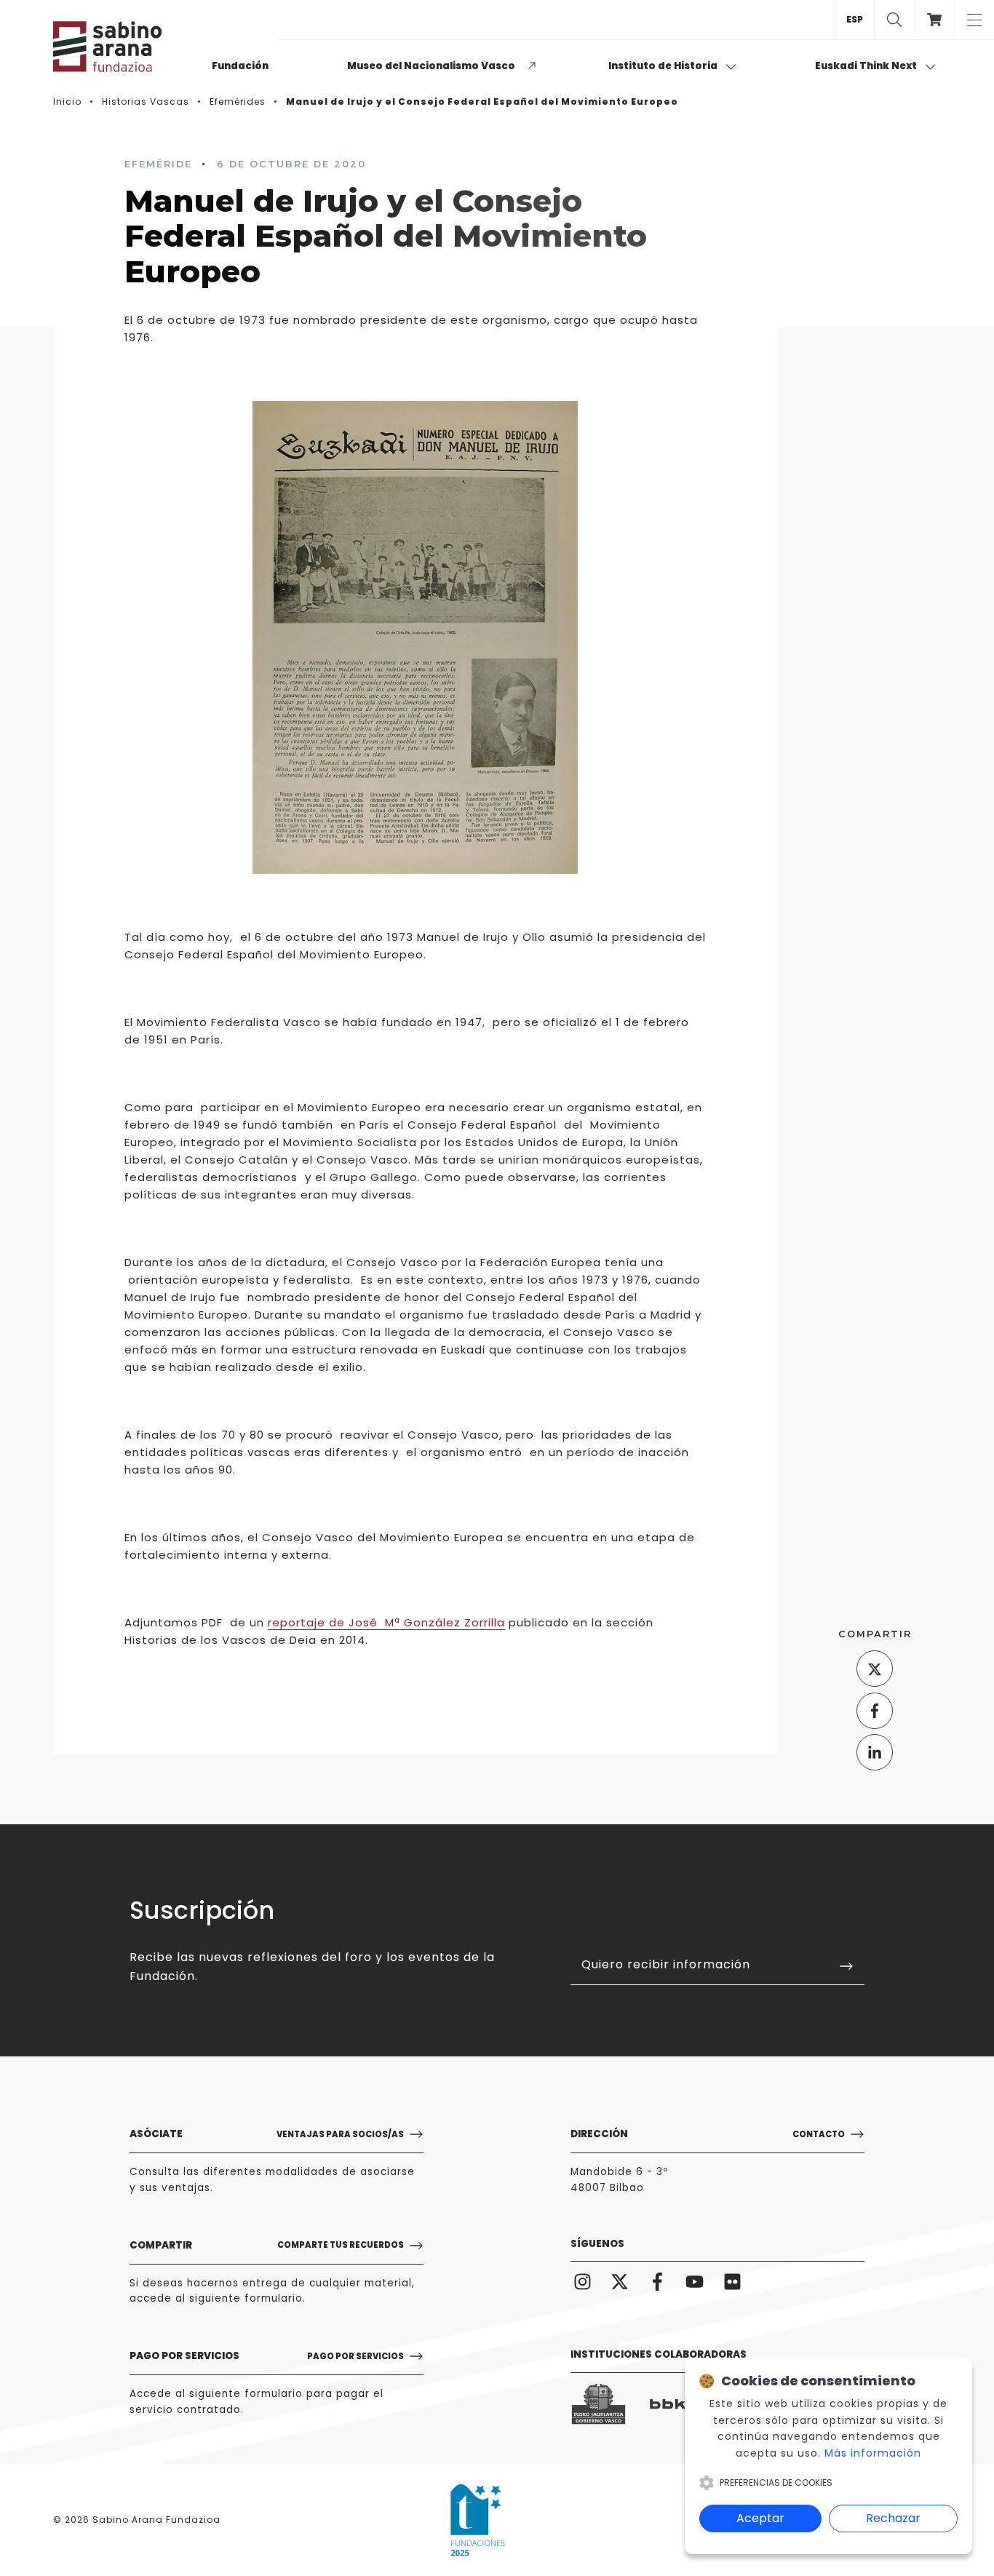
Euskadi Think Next (867, 66)
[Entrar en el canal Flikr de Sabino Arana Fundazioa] (732, 2281)
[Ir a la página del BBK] (678, 2404)
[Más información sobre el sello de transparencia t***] (478, 2520)
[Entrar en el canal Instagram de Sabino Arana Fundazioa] (583, 2281)
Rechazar (893, 2518)
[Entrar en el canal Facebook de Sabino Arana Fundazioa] (657, 2281)
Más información (873, 2453)
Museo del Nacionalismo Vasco (431, 66)
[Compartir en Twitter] (875, 1669)
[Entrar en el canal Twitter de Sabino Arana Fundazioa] (620, 2281)
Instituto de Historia (664, 66)
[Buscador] (894, 20)
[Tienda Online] (934, 20)
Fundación (240, 66)
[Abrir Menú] (974, 20)
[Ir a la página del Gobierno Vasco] (599, 2405)
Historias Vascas (146, 102)
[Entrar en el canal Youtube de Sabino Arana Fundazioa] (695, 2281)
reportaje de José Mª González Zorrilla (386, 1622)
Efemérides (238, 102)
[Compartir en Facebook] (875, 1711)
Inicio (67, 102)
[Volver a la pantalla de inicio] (126, 47)
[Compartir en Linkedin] (875, 1752)
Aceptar (760, 2518)
